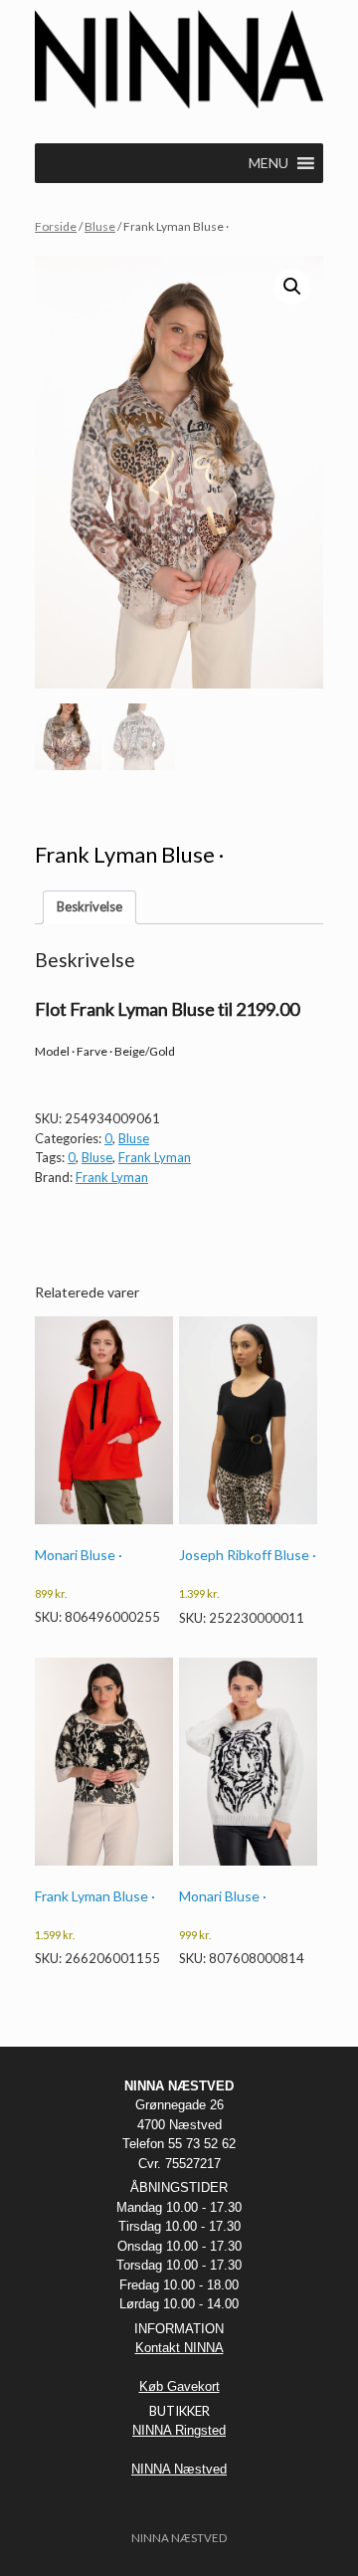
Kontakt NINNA (179, 2348)
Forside (56, 226)
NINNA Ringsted (179, 2430)
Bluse (100, 226)
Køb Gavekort (179, 2386)
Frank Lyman (155, 1157)
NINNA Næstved (179, 2469)
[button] (292, 287)
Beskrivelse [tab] (89, 906)
